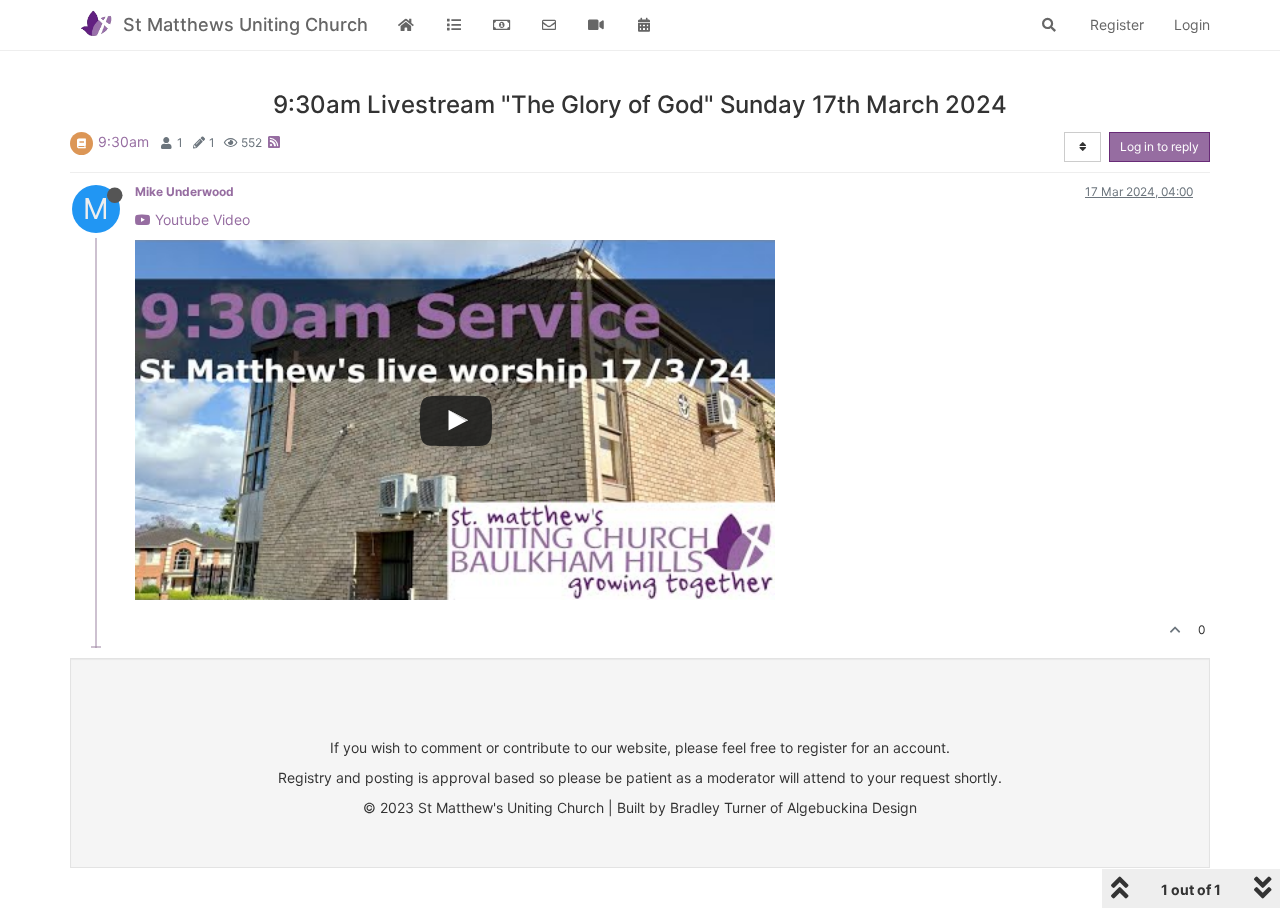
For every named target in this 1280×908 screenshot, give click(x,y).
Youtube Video (200, 219)
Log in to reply (1159, 146)
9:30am (123, 141)
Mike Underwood (184, 191)
